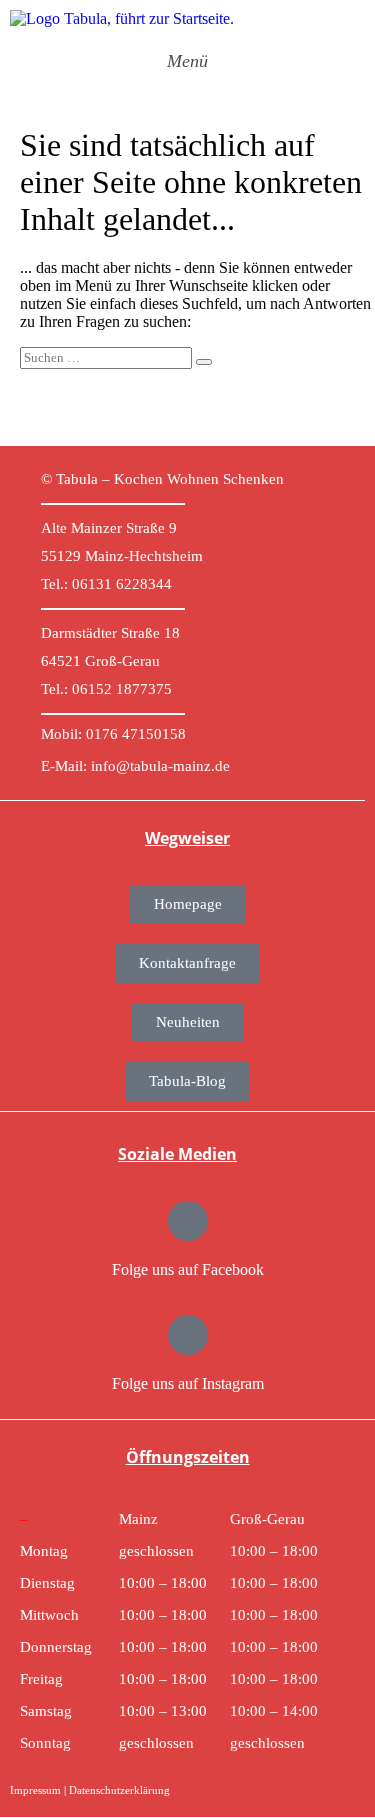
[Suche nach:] (116, 356)
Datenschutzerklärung (119, 1790)
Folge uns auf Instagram (188, 1383)
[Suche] (204, 362)
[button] (187, 61)
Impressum (35, 1790)
